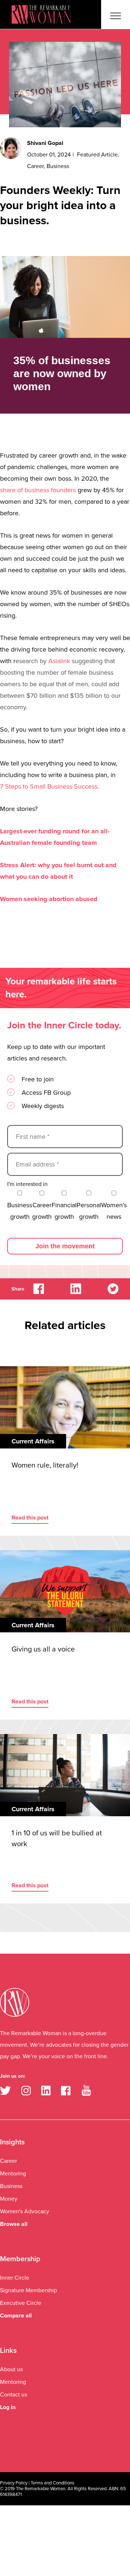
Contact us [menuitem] (14, 2395)
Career (35, 166)
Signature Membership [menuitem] (29, 2290)
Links (8, 2351)
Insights (12, 2142)
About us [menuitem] (11, 2369)
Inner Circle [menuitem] (15, 2278)
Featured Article (97, 155)
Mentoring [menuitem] (13, 2174)
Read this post (30, 1518)
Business (58, 166)
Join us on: (13, 2076)
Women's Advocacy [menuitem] (25, 2211)
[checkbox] (67, 1205)
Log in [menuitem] (8, 2407)
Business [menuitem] (11, 2186)
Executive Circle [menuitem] (21, 2303)
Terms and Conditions (53, 2483)
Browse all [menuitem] (14, 2224)
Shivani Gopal (45, 143)
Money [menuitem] (9, 2199)
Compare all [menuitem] (16, 2316)
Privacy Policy (14, 2483)
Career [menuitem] (8, 2161)
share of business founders (38, 490)
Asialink (59, 661)
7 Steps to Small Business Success (49, 786)
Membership (20, 2259)
